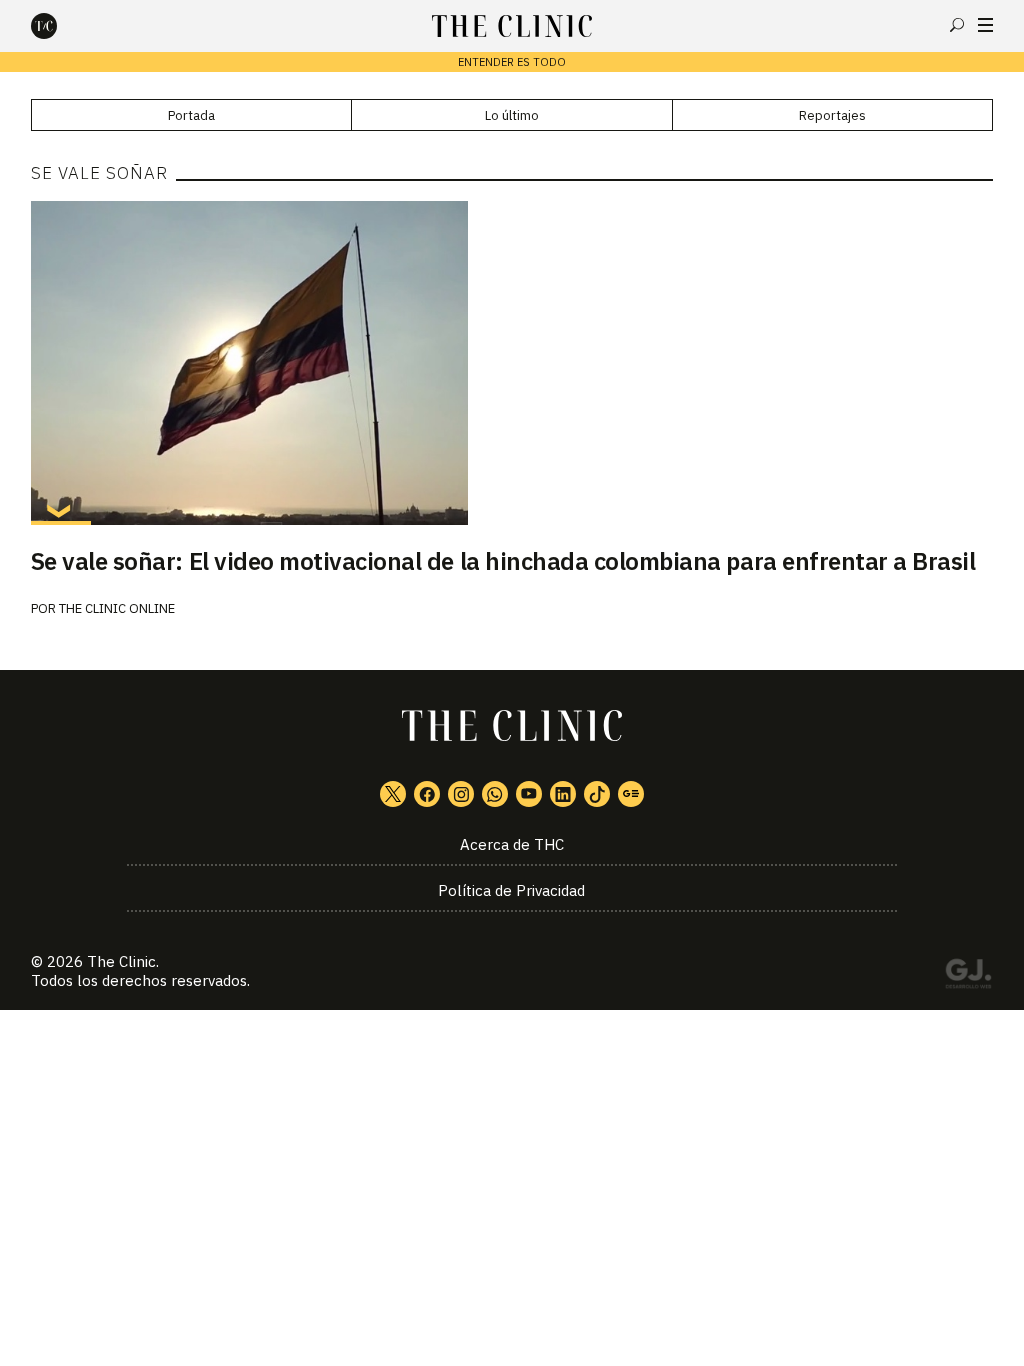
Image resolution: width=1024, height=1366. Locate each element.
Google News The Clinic (631, 794)
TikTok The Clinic (597, 794)
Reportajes (832, 115)
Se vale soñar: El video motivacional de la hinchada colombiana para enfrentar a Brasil (503, 561)
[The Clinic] (61, 26)
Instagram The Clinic (461, 794)
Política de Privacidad (511, 890)
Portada (191, 115)
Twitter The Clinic (393, 794)
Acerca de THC (512, 844)
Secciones (985, 25)
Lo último (512, 115)
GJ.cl (968, 977)
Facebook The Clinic (427, 794)
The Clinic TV (529, 794)
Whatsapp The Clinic (495, 794)
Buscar (957, 25)
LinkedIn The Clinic (563, 794)
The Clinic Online (117, 608)
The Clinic (121, 961)
